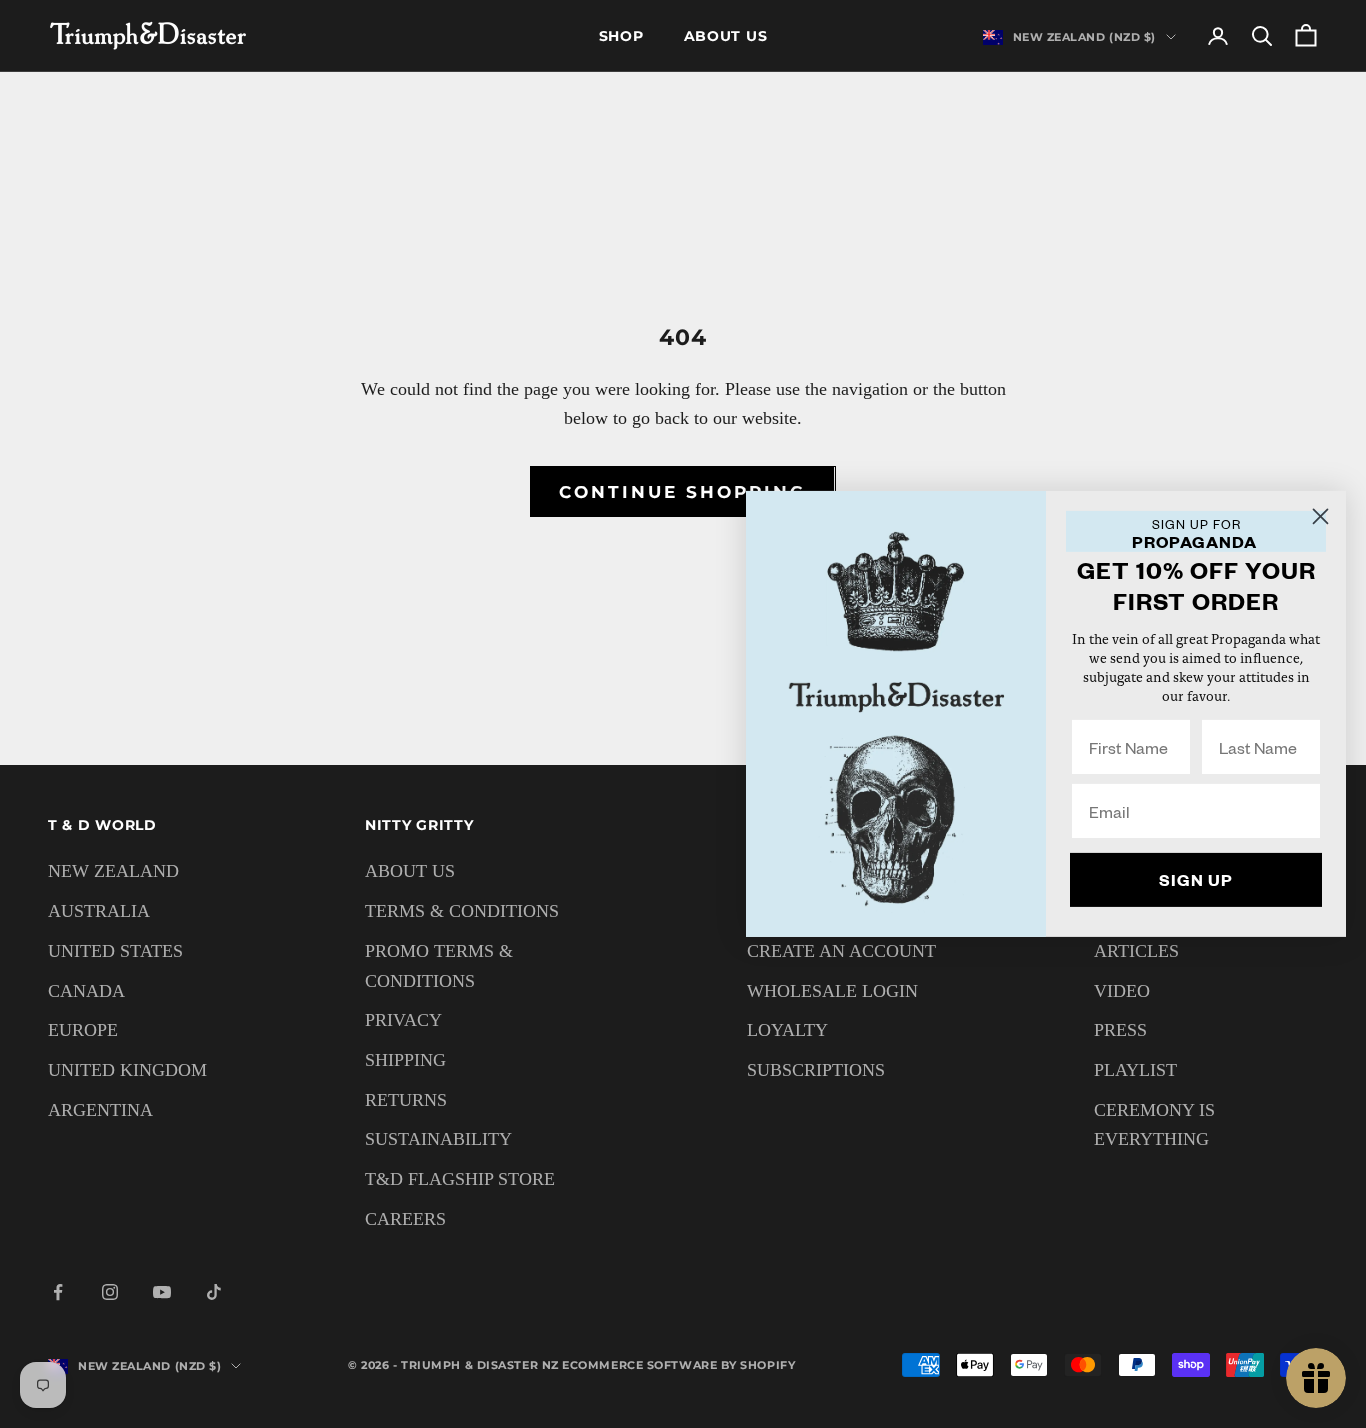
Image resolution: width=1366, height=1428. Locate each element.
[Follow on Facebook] (58, 1292)
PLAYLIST (1135, 1070)
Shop (621, 36)
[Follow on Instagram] (110, 1292)
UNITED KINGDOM (127, 1070)
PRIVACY (403, 1020)
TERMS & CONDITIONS (462, 911)
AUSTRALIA (99, 911)
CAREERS (405, 1219)
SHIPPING (405, 1060)
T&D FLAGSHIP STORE (460, 1179)
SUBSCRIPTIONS (816, 1070)
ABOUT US (410, 871)
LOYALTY (787, 1030)
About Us (726, 36)
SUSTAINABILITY (438, 1139)
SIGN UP (1196, 879)
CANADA (86, 991)
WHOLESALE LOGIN (832, 991)
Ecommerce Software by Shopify (678, 1365)
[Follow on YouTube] (162, 1292)
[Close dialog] (1320, 516)
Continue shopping (682, 492)
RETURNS (406, 1100)
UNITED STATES (115, 951)
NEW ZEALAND (113, 871)
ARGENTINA (100, 1110)
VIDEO (1122, 991)
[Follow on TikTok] (214, 1292)
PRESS (1120, 1030)
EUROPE (83, 1030)
